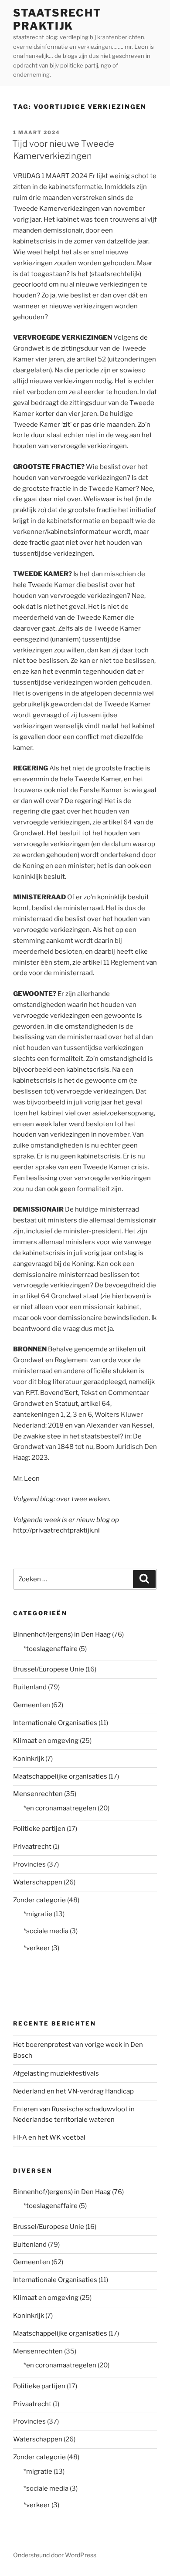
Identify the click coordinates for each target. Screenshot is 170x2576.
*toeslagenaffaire (51, 1649)
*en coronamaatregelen (60, 1808)
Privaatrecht (32, 1847)
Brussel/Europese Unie (49, 1669)
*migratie (38, 1914)
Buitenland (30, 1687)
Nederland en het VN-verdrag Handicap (73, 2091)
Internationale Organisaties (55, 1723)
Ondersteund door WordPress (55, 2555)
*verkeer (37, 1948)
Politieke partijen (39, 1829)
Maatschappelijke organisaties (60, 1776)
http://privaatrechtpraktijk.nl (56, 1530)
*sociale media (46, 1931)
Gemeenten (32, 1705)
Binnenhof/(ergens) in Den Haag (62, 1634)
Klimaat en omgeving (46, 1741)
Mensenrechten (38, 1794)
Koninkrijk (29, 1759)
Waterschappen (38, 1882)
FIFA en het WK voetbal (49, 2137)
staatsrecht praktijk (57, 19)
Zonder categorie (39, 1900)
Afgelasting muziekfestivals (56, 2073)
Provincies (29, 1864)
